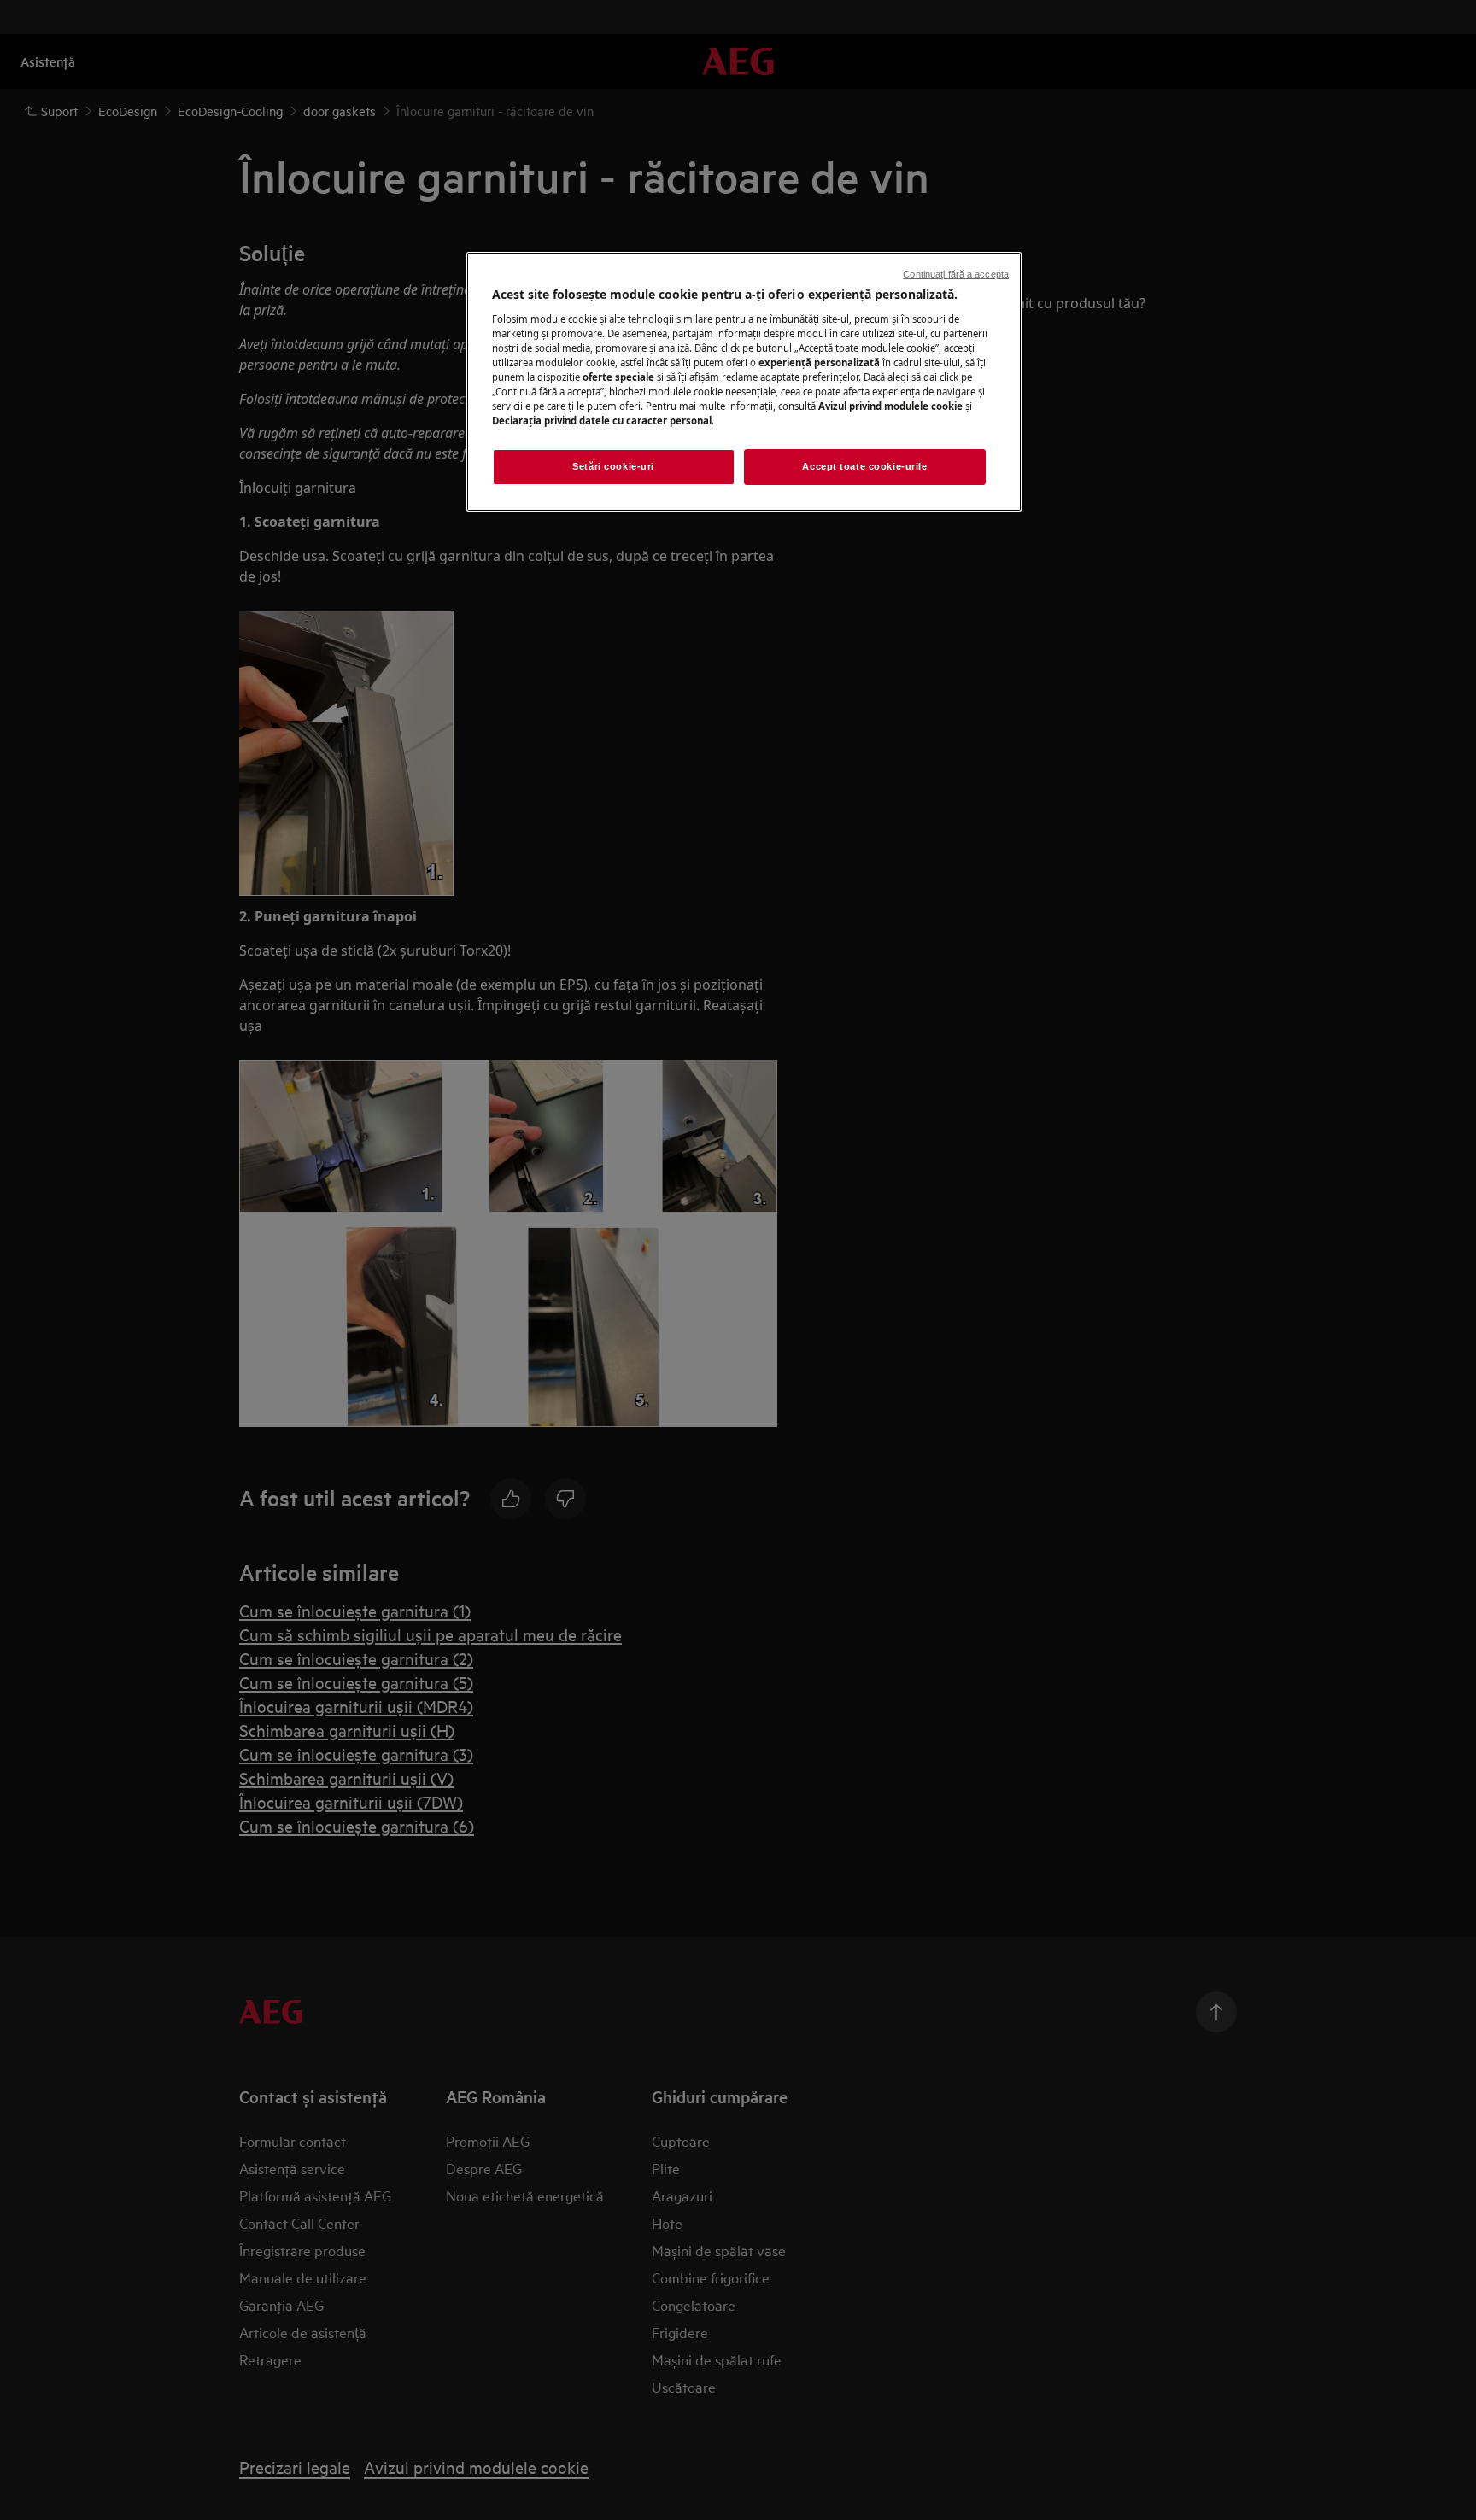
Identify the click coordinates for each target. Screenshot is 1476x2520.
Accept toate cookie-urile (864, 466)
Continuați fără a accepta (956, 274)
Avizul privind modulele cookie (890, 406)
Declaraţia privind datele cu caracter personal (602, 421)
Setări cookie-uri (613, 466)
